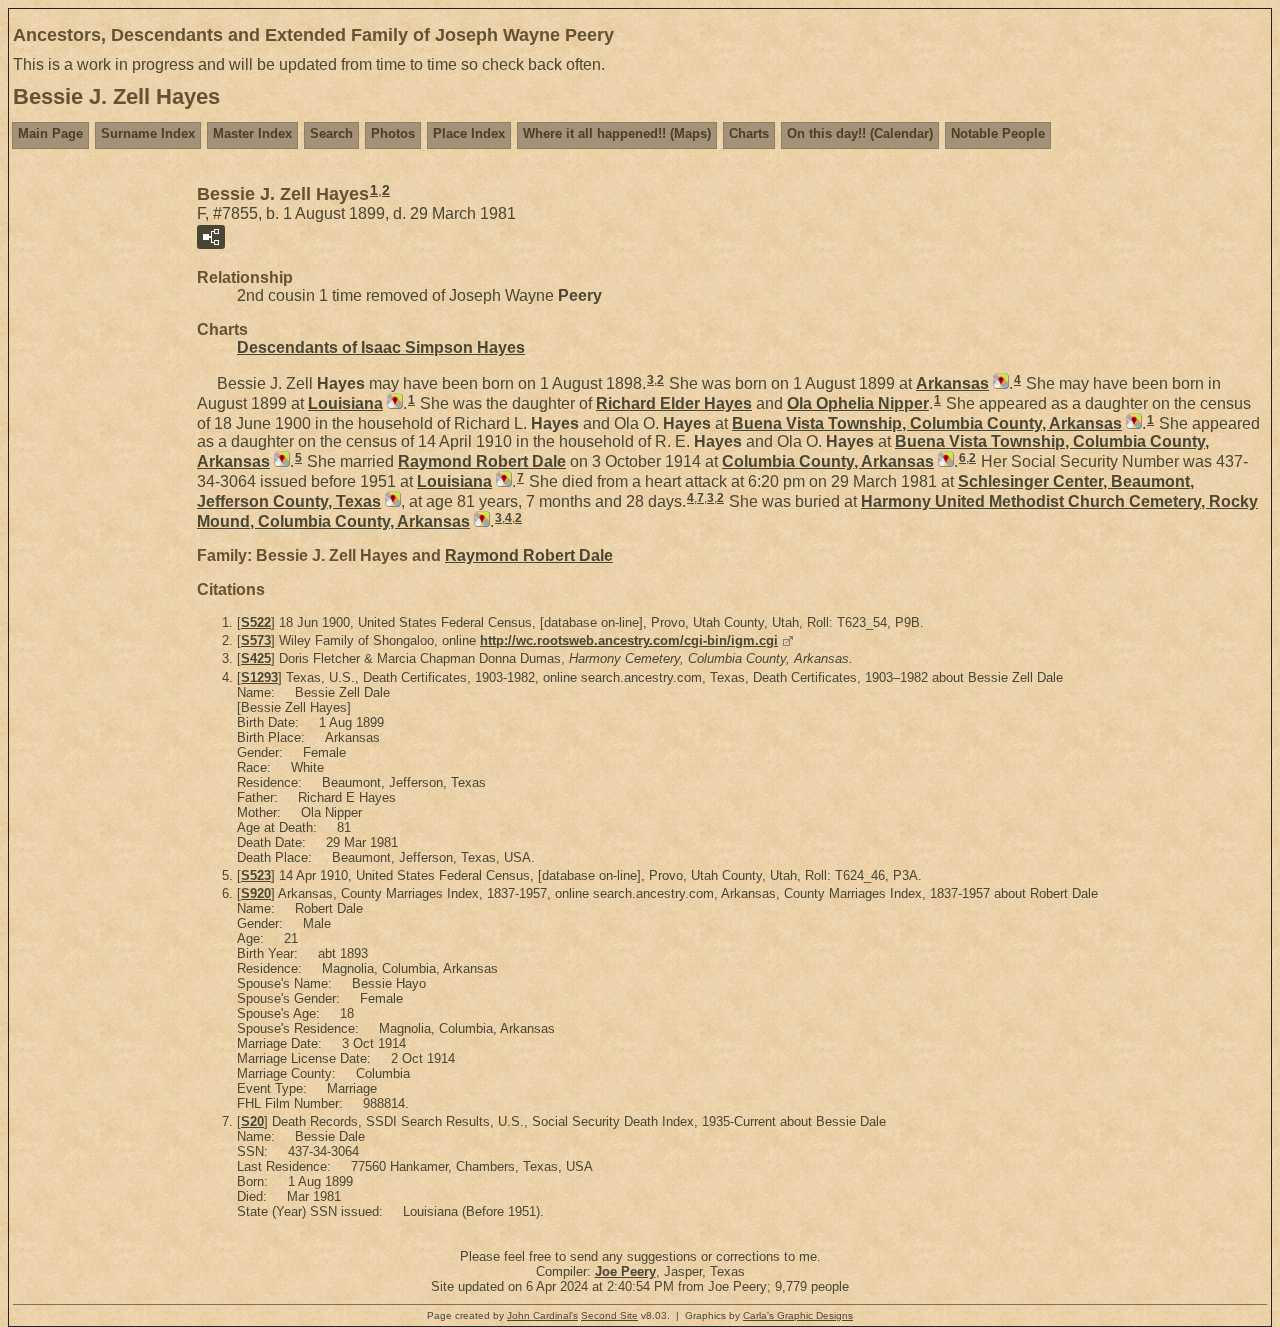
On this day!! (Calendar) (860, 133)
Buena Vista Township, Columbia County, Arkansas (927, 423)
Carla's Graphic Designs (798, 1315)
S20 (252, 1121)
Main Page (50, 133)
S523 (256, 875)
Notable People (998, 133)
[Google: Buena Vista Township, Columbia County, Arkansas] (1132, 423)
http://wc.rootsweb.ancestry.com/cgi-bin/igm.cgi (629, 640)
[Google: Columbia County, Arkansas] (944, 461)
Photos (393, 133)
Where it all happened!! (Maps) (617, 133)
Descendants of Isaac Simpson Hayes (381, 347)
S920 (256, 893)
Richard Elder (674, 403)
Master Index (252, 133)
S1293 (259, 677)
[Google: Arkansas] (999, 383)
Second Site (609, 1315)
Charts (749, 133)
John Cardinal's (542, 1315)
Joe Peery (625, 1271)
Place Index (469, 133)
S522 (256, 622)
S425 (256, 658)
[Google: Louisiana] (393, 403)
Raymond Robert (482, 461)
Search (331, 133)
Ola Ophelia (858, 403)
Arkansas (952, 383)
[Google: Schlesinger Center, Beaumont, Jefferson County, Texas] (391, 501)
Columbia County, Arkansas (828, 461)
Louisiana (345, 403)
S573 (256, 640)
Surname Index (148, 133)
